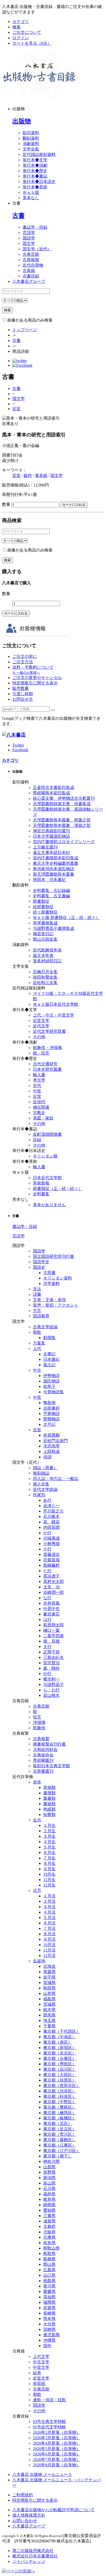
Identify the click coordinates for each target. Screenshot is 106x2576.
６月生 (49, 1853)
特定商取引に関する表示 (35, 683)
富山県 (49, 2183)
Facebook (20, 750)
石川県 (49, 2189)
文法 (37, 1289)
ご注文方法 (23, 662)
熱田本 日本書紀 (49, 880)
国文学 (29, 243)
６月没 (49, 1923)
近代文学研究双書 (49, 1031)
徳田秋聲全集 (45, 977)
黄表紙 (41, 475)
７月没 (49, 1928)
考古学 (39, 1080)
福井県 (49, 2194)
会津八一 (51, 1506)
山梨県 (49, 2167)
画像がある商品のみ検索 (30, 320)
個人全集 (41, 1484)
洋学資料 (51, 1283)
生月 (37, 1820)
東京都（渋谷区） (60, 2091)
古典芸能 (31, 254)
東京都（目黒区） (60, 2080)
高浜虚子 (51, 1576)
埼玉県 (49, 2021)
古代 (37, 1086)
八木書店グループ (29, 2526)
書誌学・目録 (35, 227)
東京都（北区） (58, 2123)
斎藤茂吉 (51, 1554)
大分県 (49, 2324)
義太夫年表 (43, 955)
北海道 (49, 1966)
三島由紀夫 (54, 1657)
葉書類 (49, 1798)
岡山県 (49, 2264)
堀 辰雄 (51, 1641)
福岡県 (49, 2302)
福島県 (49, 1999)
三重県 (49, 2216)
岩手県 (49, 1977)
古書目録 (31, 276)
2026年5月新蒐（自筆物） (57, 2449)
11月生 (49, 1880)
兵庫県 (49, 2237)
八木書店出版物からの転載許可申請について (54, 2510)
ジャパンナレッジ (29, 2561)
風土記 (49, 1365)
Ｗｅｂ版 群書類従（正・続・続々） (66, 918)
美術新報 (41, 1183)
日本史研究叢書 (47, 1069)
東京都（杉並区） (60, 2096)
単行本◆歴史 (35, 171)
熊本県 (49, 2319)
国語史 (39, 1267)
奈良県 (49, 2243)
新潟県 (49, 2178)
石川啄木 (51, 1517)
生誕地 (39, 1961)
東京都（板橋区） (60, 2118)
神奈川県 (51, 2161)
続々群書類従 (45, 912)
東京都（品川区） (60, 2069)
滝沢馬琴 (51, 1446)
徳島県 (49, 2281)
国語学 (29, 238)
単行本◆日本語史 (39, 182)
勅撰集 (49, 1338)
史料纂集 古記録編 (51, 890)
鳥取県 (49, 2254)
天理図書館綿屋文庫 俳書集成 (62, 804)
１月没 (49, 1896)
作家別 (39, 1495)
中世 (37, 1091)
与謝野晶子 (54, 1685)
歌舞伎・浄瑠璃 (47, 1048)
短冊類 (49, 1815)
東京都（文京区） (60, 2053)
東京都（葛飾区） (60, 2140)
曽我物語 (51, 1419)
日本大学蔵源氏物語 (51, 836)
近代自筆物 (33, 265)
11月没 (49, 1950)
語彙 (37, 1294)
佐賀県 (49, 2308)
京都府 (49, 2226)
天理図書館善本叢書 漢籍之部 (62, 825)
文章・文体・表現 (49, 1300)
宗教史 (39, 1113)
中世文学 (41, 2367)
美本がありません (49, 1205)
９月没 (49, 1939)
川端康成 (51, 1538)
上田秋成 (51, 1451)
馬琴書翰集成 (45, 923)
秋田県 (49, 1988)
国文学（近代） (37, 249)
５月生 (49, 1847)
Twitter (18, 745)
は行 (47, 1619)
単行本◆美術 (35, 187)
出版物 (22, 121)
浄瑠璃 (39, 1722)
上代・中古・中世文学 (54, 1015)
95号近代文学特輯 (49, 2427)
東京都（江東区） (60, 2145)
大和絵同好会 (45, 1750)
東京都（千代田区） (62, 2031)
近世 (16, 409)
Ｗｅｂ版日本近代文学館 (56, 1004)
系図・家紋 (43, 1118)
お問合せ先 (23, 699)
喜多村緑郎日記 (47, 961)
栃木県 (49, 2010)
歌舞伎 (39, 1728)
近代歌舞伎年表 (47, 950)
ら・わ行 (51, 1690)
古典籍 (29, 271)
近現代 (39, 1102)
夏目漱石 (51, 1614)
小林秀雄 (51, 1544)
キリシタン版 (45, 1156)
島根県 (49, 2259)
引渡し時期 (23, 694)
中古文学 (41, 2362)
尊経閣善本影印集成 (51, 793)
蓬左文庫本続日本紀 (51, 853)
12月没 (49, 1955)
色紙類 (49, 1809)
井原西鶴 (51, 1435)
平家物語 (51, 1414)
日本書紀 (51, 1359)
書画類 (49, 1804)
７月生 (49, 1858)
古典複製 (31, 260)
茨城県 (49, 2004)
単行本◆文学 (35, 160)
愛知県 (49, 2210)
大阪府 (49, 2232)
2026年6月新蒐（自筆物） (57, 2454)
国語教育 (41, 1316)
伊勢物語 (51, 1376)
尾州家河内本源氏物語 (54, 869)
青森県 (49, 1972)
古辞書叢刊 (43, 1771)
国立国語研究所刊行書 (54, 1256)
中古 (37, 1370)
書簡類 (49, 1793)
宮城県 (49, 1983)
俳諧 (47, 1457)
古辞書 (49, 1273)
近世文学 (41, 1021)
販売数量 (21, 688)
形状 (37, 1782)
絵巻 (37, 2373)
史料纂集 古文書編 (51, 896)
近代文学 (41, 1026)
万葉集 (39, 1343)
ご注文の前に (25, 656)
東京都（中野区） (60, 2102)
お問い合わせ (25, 2521)
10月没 (49, 1945)
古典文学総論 (45, 1327)
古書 (19, 215)
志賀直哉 (51, 1560)
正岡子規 (51, 1652)
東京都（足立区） (60, 2129)
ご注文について (27, 32)
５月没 (49, 1918)
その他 (39, 1037)
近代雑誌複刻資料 (39, 154)
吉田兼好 (51, 1408)
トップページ (25, 330)
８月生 (49, 1863)
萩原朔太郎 (54, 1625)
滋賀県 (49, 2221)
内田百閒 (51, 1527)
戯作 (28, 475)
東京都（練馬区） (60, 2113)
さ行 (47, 1549)
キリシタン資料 (58, 1278)
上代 (37, 1349)
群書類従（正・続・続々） (58, 1189)
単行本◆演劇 (35, 165)
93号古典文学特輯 (49, 2422)
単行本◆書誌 (35, 176)
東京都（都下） (58, 2156)
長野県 (49, 2172)
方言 (37, 1311)
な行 (47, 1598)
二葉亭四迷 (54, 1636)
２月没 (49, 1901)
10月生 (49, 1874)
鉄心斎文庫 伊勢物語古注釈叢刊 (64, 798)
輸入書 (39, 1075)
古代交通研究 (45, 1064)
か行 (47, 1533)
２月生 (49, 1831)
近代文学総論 (45, 1489)
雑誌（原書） (45, 1468)
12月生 (49, 1885)
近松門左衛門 (56, 1441)
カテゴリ (21, 22)
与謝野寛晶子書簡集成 (54, 928)
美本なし (31, 198)
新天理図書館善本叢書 (54, 874)
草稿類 (49, 1787)
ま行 (47, 1647)
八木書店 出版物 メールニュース (42, 2474)
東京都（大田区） (60, 2075)
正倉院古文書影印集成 (54, 787)
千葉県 (49, 2026)
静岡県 (49, 2205)
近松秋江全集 (45, 983)
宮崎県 (49, 2329)
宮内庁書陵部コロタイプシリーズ (64, 842)
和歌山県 (51, 2248)
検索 (16, 27)
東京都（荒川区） (60, 2134)
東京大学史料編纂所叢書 (56, 863)
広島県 (49, 2270)
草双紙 (39, 2384)
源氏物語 (51, 1381)
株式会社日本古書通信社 (35, 2556)
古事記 (49, 1354)
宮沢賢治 (51, 1663)
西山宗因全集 (45, 939)
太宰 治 (51, 1587)
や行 (47, 1674)
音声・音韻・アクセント (56, 1305)
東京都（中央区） (60, 2037)
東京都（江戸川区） (62, 2151)
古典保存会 (43, 1755)
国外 (47, 2346)
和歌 (37, 1332)
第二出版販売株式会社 (33, 2551)
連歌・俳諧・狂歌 (49, 2400)
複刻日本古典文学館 (51, 1766)
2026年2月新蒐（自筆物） (57, 2432)
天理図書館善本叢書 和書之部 (62, 820)
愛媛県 (49, 2291)
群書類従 (41, 901)
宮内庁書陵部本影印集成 (56, 858)
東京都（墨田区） (60, 2064)
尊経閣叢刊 (43, 1760)
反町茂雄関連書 (47, 1134)
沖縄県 (49, 2340)
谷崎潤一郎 (54, 1592)
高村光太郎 (54, 1582)
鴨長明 (49, 1403)
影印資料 (31, 133)
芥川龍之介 (54, 1511)
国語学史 (41, 1262)
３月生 (49, 1836)
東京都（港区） (58, 2042)
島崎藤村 (51, 1565)
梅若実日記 (43, 934)
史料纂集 (41, 1194)
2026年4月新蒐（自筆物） (57, 2443)
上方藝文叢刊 (45, 847)
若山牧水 (51, 1695)
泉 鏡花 (51, 1522)
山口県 (49, 2275)
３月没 (49, 1907)
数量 (6, 504)
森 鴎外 (51, 1668)
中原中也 (51, 1609)
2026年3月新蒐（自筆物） (57, 2438)
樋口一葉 (51, 1630)
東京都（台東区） (60, 2058)
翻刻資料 (31, 138)
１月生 (49, 1825)
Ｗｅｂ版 (31, 192)
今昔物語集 (54, 1392)
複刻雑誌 (41, 1473)
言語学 (29, 233)
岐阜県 (49, 2199)
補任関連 (41, 1107)
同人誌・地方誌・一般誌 (56, 1479)
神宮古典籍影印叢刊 (51, 831)
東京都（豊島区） (60, 2107)
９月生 (49, 1869)
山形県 (49, 1993)
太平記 (49, 1424)
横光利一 (51, 1679)
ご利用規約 (23, 2495)
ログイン (21, 38)
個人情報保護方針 (29, 2515)
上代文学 (41, 2357)
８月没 (49, 1934)
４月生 (49, 1842)
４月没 (49, 1912)
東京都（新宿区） (60, 2048)
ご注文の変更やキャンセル (37, 678)
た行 (47, 1571)
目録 (37, 1140)
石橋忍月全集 (45, 972)
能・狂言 (41, 1053)
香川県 (49, 2286)
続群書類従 (43, 907)
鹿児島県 (51, 2335)
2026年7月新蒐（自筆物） (57, 2459)
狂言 (37, 1717)
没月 (37, 1890)
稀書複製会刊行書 (49, 1744)
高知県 (49, 2297)
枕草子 (49, 1386)
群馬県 (49, 2015)
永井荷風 (51, 1603)
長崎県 (49, 2313)
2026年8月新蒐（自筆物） (57, 2465)
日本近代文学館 (47, 1178)
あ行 (47, 1500)
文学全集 (31, 149)
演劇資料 (31, 144)
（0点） (32, 43)
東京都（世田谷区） (62, 2086)
